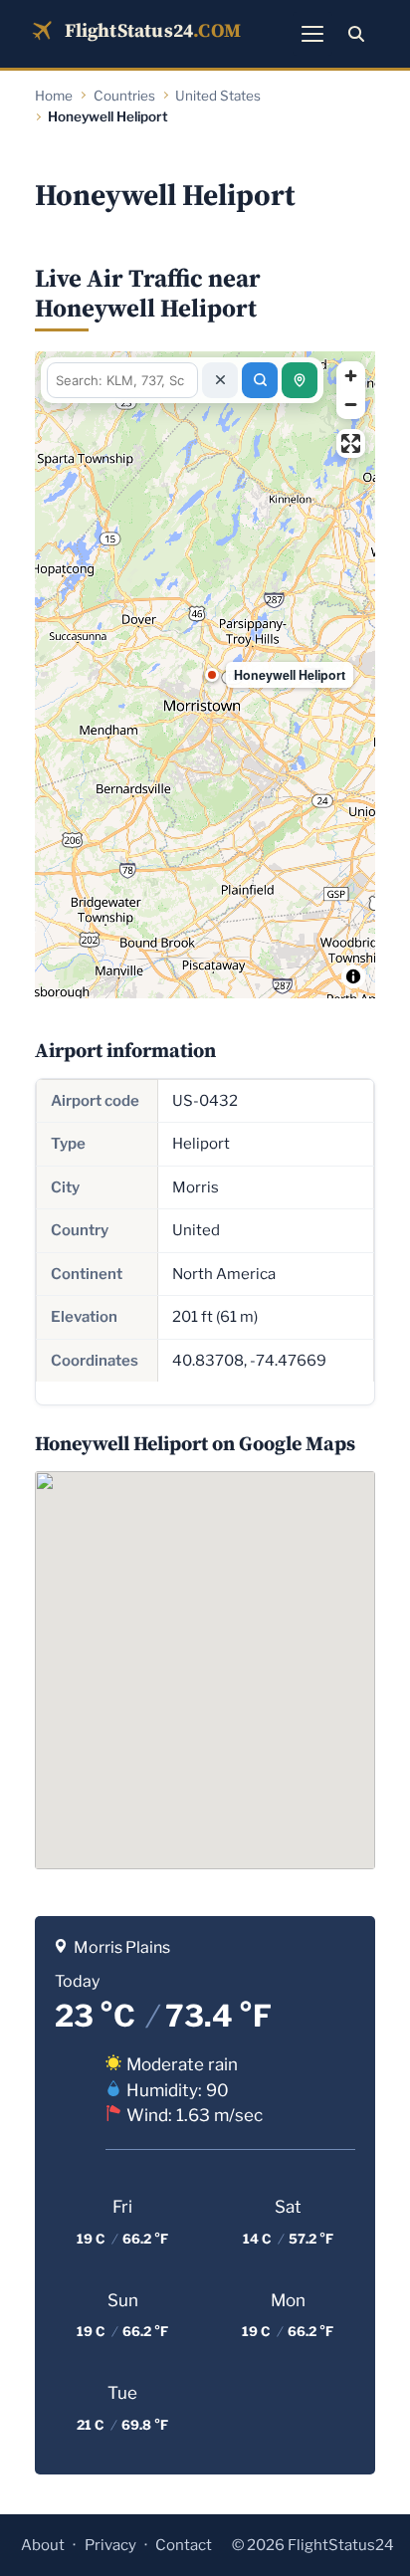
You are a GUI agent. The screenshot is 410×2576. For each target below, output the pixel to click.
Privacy (110, 2545)
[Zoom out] (351, 405)
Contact (184, 2545)
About (43, 2545)
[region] (205, 675)
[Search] (356, 34)
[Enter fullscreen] (351, 443)
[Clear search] (220, 380)
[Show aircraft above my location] (300, 380)
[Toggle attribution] (353, 976)
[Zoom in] (351, 376)
